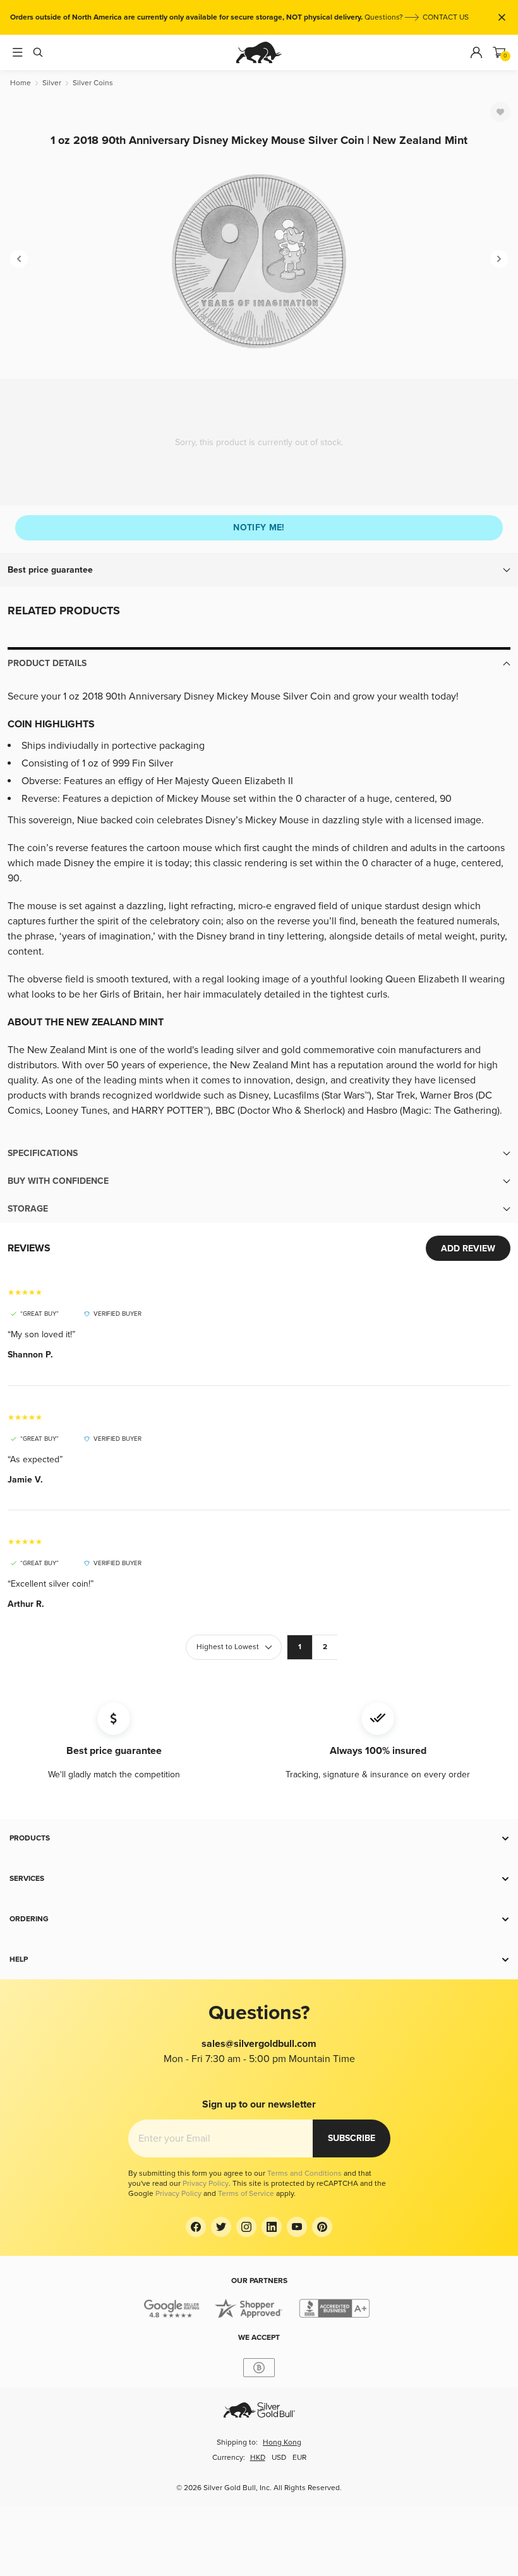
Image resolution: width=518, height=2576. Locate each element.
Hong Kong (282, 2442)
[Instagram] (246, 2227)
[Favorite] (500, 112)
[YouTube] (297, 2227)
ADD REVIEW (468, 1249)
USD (279, 2458)
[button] (259, 570)
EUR (299, 2458)
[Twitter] (221, 2227)
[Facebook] (196, 2227)
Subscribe (352, 2138)
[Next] (499, 259)
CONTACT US (446, 17)
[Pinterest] (322, 2227)
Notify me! (259, 528)
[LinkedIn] (272, 2227)
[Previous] (19, 259)
